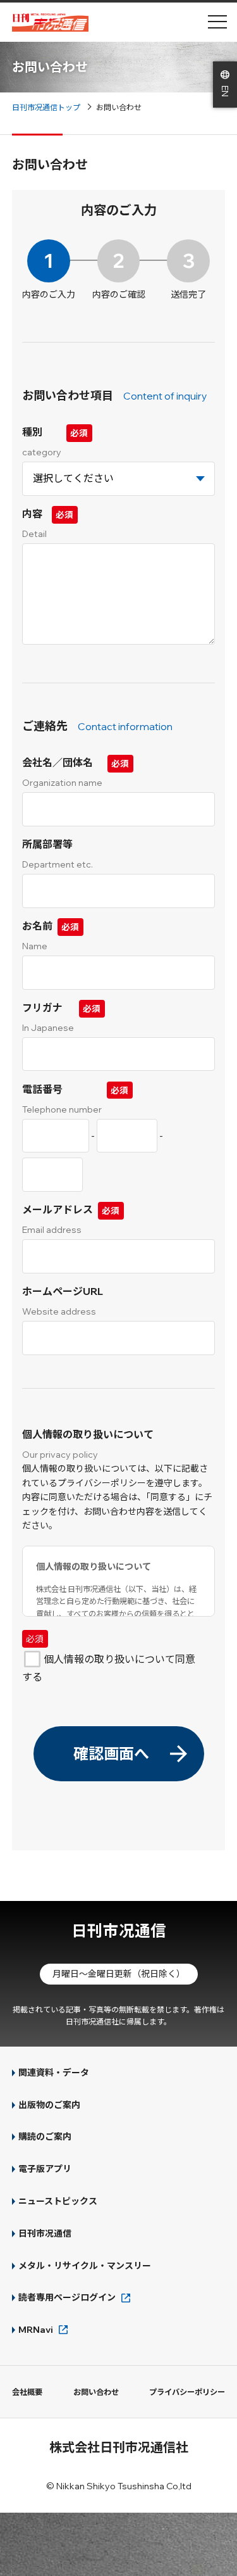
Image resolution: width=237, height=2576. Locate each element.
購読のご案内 (45, 2137)
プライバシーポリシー (187, 2392)
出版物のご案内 (49, 2105)
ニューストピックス (58, 2201)
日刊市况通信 (119, 1930)
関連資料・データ (54, 2073)
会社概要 (27, 2392)
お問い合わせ (96, 2392)
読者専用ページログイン (67, 2297)
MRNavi (36, 2330)
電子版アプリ (45, 2169)
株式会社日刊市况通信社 (119, 2447)
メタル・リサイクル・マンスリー (85, 2266)
